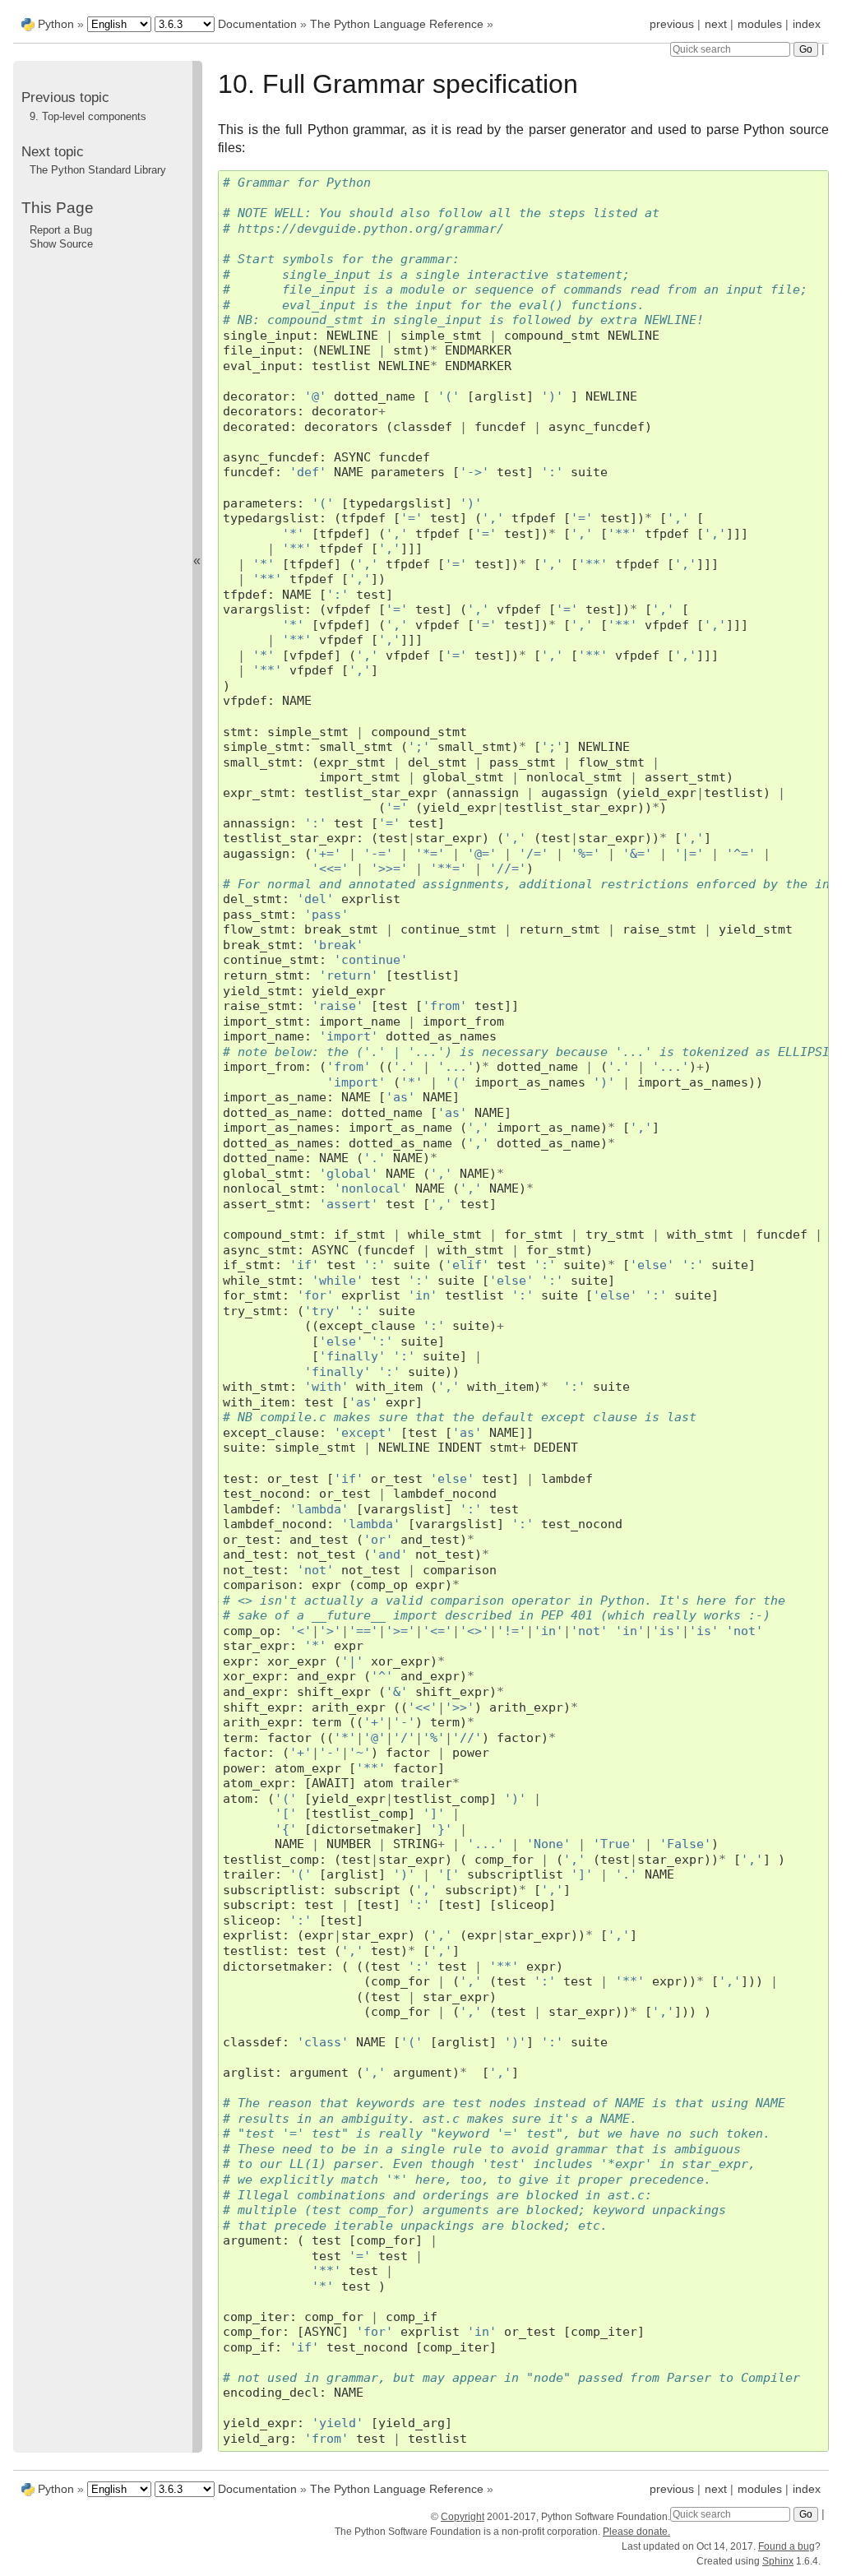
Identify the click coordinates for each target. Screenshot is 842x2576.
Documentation (259, 24)
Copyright (463, 2517)
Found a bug (786, 2546)
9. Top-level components (88, 116)
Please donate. (636, 2532)
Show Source (61, 244)
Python (56, 24)
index (807, 24)
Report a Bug (61, 230)
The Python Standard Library (98, 170)
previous (672, 24)
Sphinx (778, 2561)
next (716, 24)
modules (760, 24)
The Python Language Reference (397, 24)
